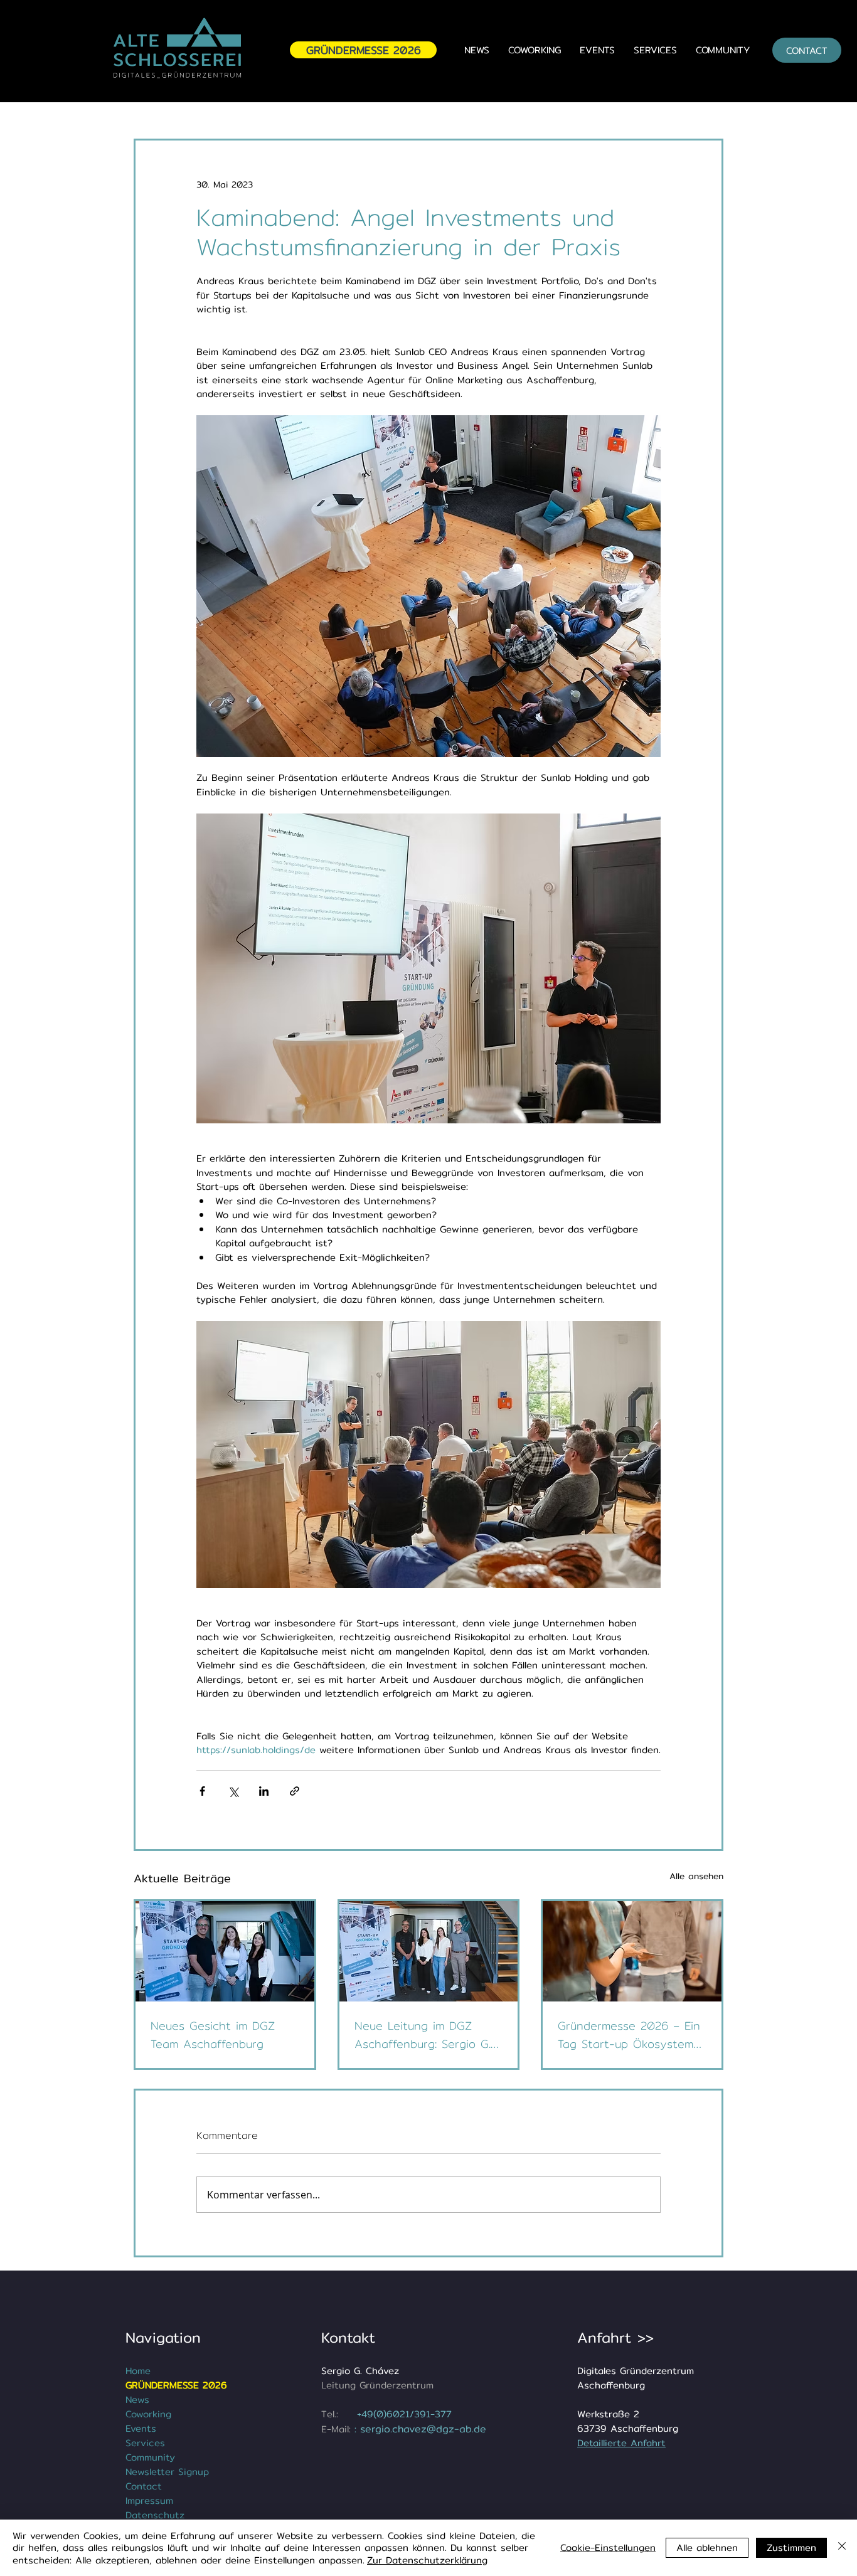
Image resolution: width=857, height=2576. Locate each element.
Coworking (148, 2414)
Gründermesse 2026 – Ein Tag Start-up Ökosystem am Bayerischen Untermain (629, 2035)
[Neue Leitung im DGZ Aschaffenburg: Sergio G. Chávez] (429, 1951)
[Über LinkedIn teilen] (264, 1791)
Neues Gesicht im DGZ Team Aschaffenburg (213, 2035)
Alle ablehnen (707, 2547)
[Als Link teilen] (295, 1791)
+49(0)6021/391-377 (404, 2414)
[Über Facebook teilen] (202, 1791)
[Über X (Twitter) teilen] (233, 1791)
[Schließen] (842, 2548)
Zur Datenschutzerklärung (427, 2560)
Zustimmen (791, 2547)
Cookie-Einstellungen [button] (608, 2547)
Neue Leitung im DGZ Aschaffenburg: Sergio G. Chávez (423, 2035)
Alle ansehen (696, 1876)
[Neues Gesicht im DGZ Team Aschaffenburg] (225, 1951)
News (137, 2399)
